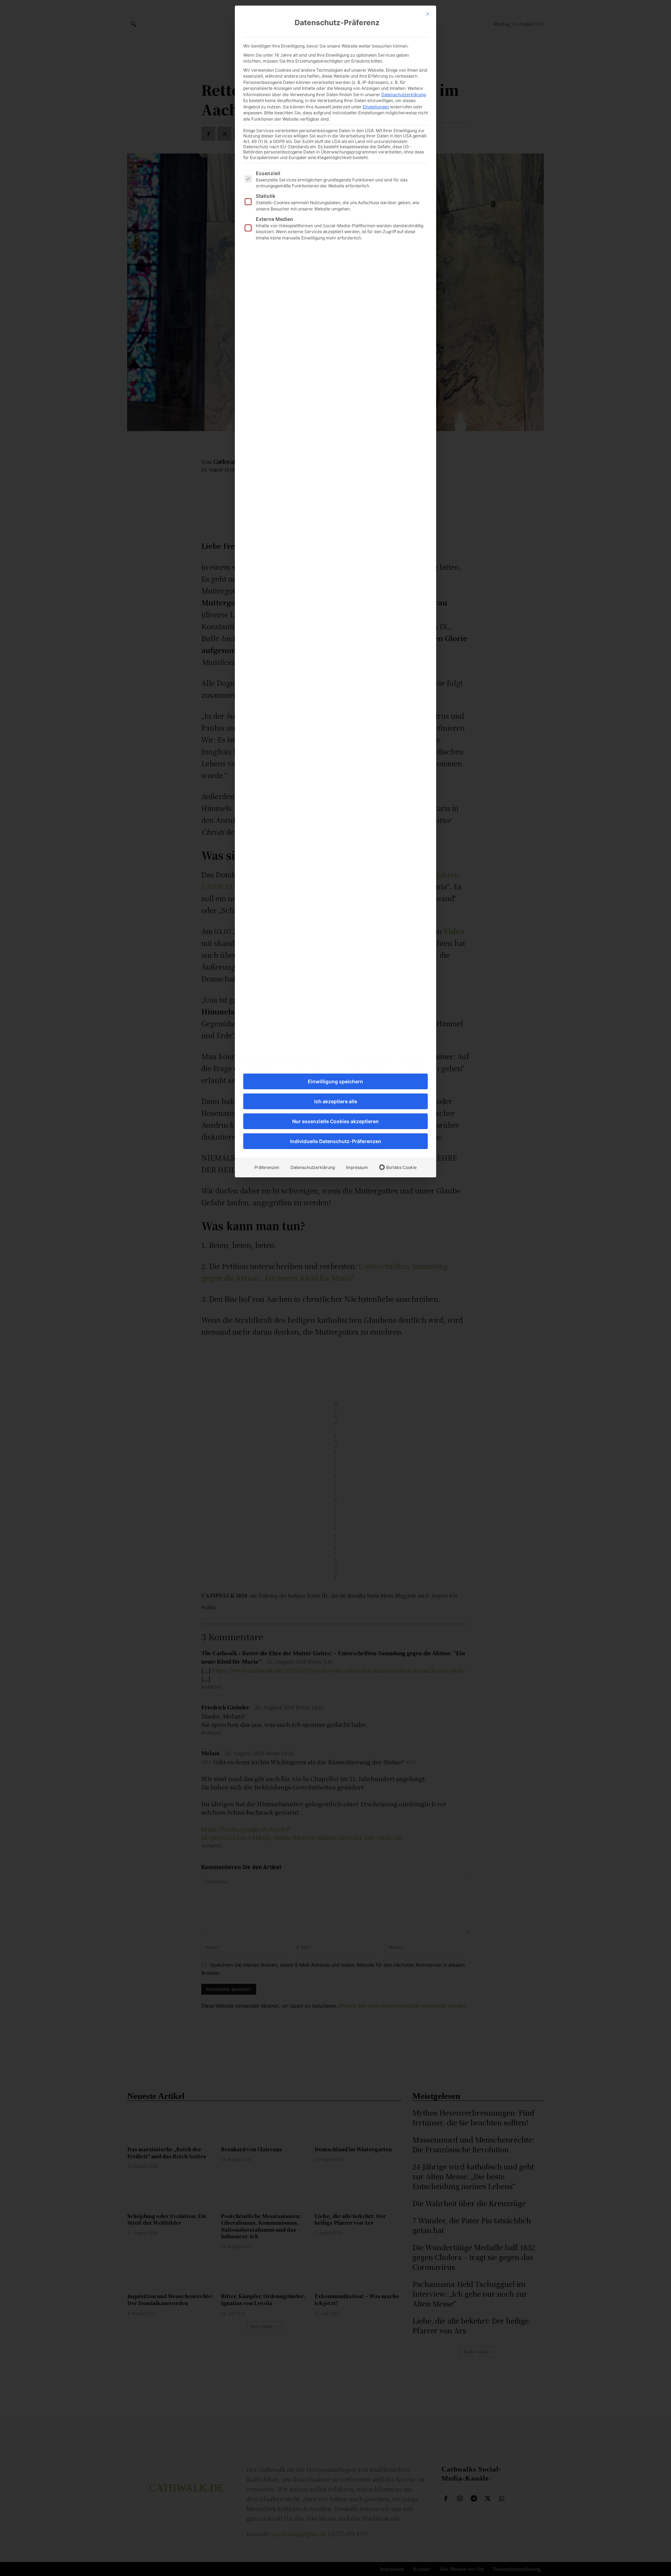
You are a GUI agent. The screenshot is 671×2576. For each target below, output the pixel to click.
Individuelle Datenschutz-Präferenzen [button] (336, 1141)
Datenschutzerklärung (403, 95)
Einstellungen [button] (376, 107)
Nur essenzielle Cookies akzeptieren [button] (335, 1121)
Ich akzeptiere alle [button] (336, 1101)
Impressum (357, 1167)
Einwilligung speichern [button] (335, 1081)
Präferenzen (267, 1167)
